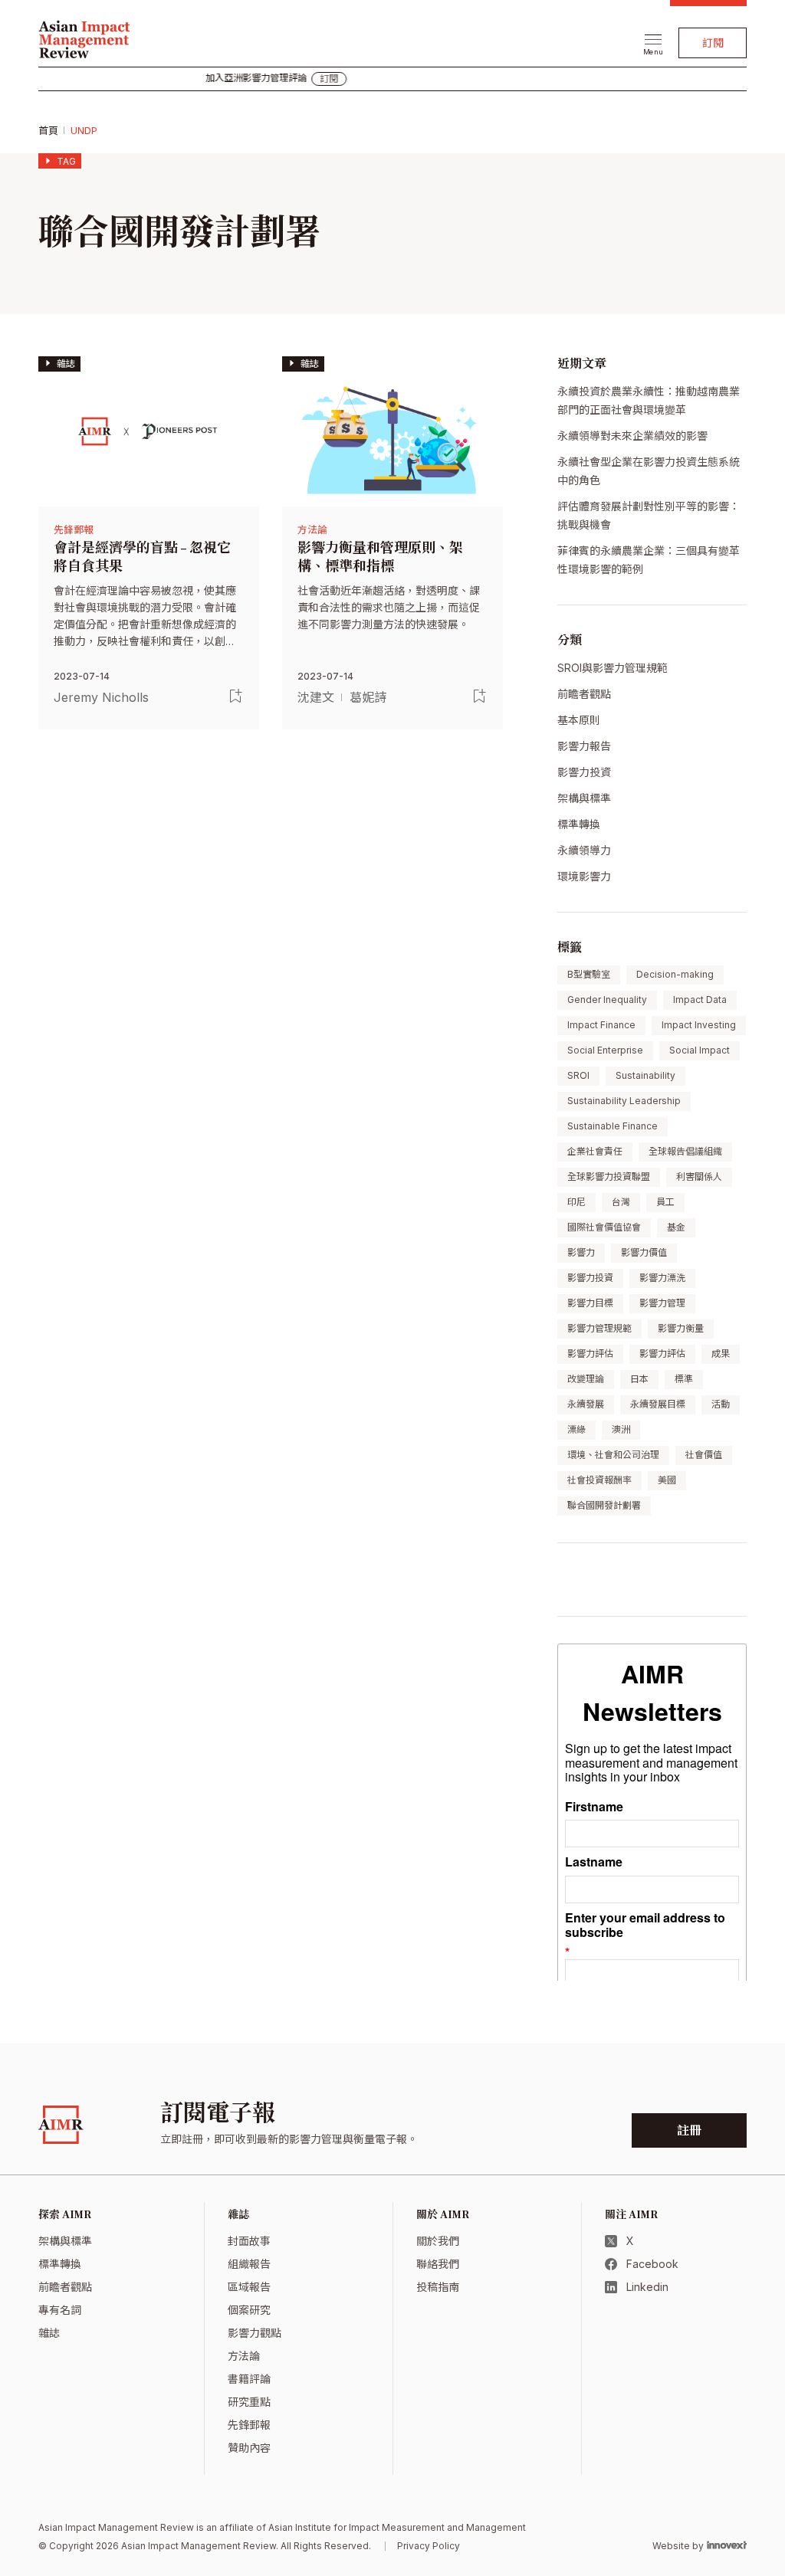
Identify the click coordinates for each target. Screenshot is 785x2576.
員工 (665, 1202)
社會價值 (704, 1455)
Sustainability (645, 1075)
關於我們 (438, 2241)
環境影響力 (584, 876)
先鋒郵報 (74, 529)
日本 (639, 1379)
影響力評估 (590, 1354)
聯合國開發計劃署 (604, 1505)
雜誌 (49, 2333)
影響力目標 (590, 1303)
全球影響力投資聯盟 (609, 1177)
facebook (652, 2264)
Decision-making (675, 974)
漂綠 (576, 1429)
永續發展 (586, 1404)
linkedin (647, 2287)
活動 (721, 1404)
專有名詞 (60, 2310)
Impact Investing (699, 1025)
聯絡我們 (438, 2264)
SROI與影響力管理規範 (613, 668)
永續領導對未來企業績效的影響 (632, 436)
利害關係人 (699, 1177)
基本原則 (579, 720)
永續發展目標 (658, 1404)
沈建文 (316, 697)
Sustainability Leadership (624, 1101)
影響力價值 (644, 1252)
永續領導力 (584, 850)
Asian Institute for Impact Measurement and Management (397, 2527)
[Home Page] (84, 38)
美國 (667, 1480)
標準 (684, 1379)
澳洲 (621, 1429)
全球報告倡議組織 (685, 1151)
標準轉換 (579, 824)
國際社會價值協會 (604, 1227)
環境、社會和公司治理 (613, 1455)
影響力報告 (584, 746)
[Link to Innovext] (727, 2545)
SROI (578, 1075)
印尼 (576, 1202)
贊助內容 (249, 2448)
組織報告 (249, 2264)
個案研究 (249, 2310)
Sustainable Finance (613, 1126)
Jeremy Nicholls (101, 697)
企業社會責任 (595, 1151)
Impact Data (700, 1000)
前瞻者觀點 (584, 694)
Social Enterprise (605, 1050)
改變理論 (586, 1379)
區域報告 (249, 2287)
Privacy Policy (429, 2546)
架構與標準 (584, 798)
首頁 (48, 130)
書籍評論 (249, 2379)
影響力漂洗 (662, 1278)
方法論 (312, 529)
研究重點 (249, 2402)
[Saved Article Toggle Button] (236, 696)
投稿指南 (438, 2287)
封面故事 (249, 2241)
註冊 (689, 2131)
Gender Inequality (607, 1000)
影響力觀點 (255, 2333)
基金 (676, 1227)
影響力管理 (662, 1303)
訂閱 (713, 43)
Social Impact (700, 1050)
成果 (721, 1354)
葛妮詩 (368, 697)
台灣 (621, 1202)
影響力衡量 (681, 1328)
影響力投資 (584, 772)
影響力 (581, 1252)
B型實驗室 (589, 974)
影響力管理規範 (599, 1328)
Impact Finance (601, 1025)
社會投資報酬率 (599, 1480)
